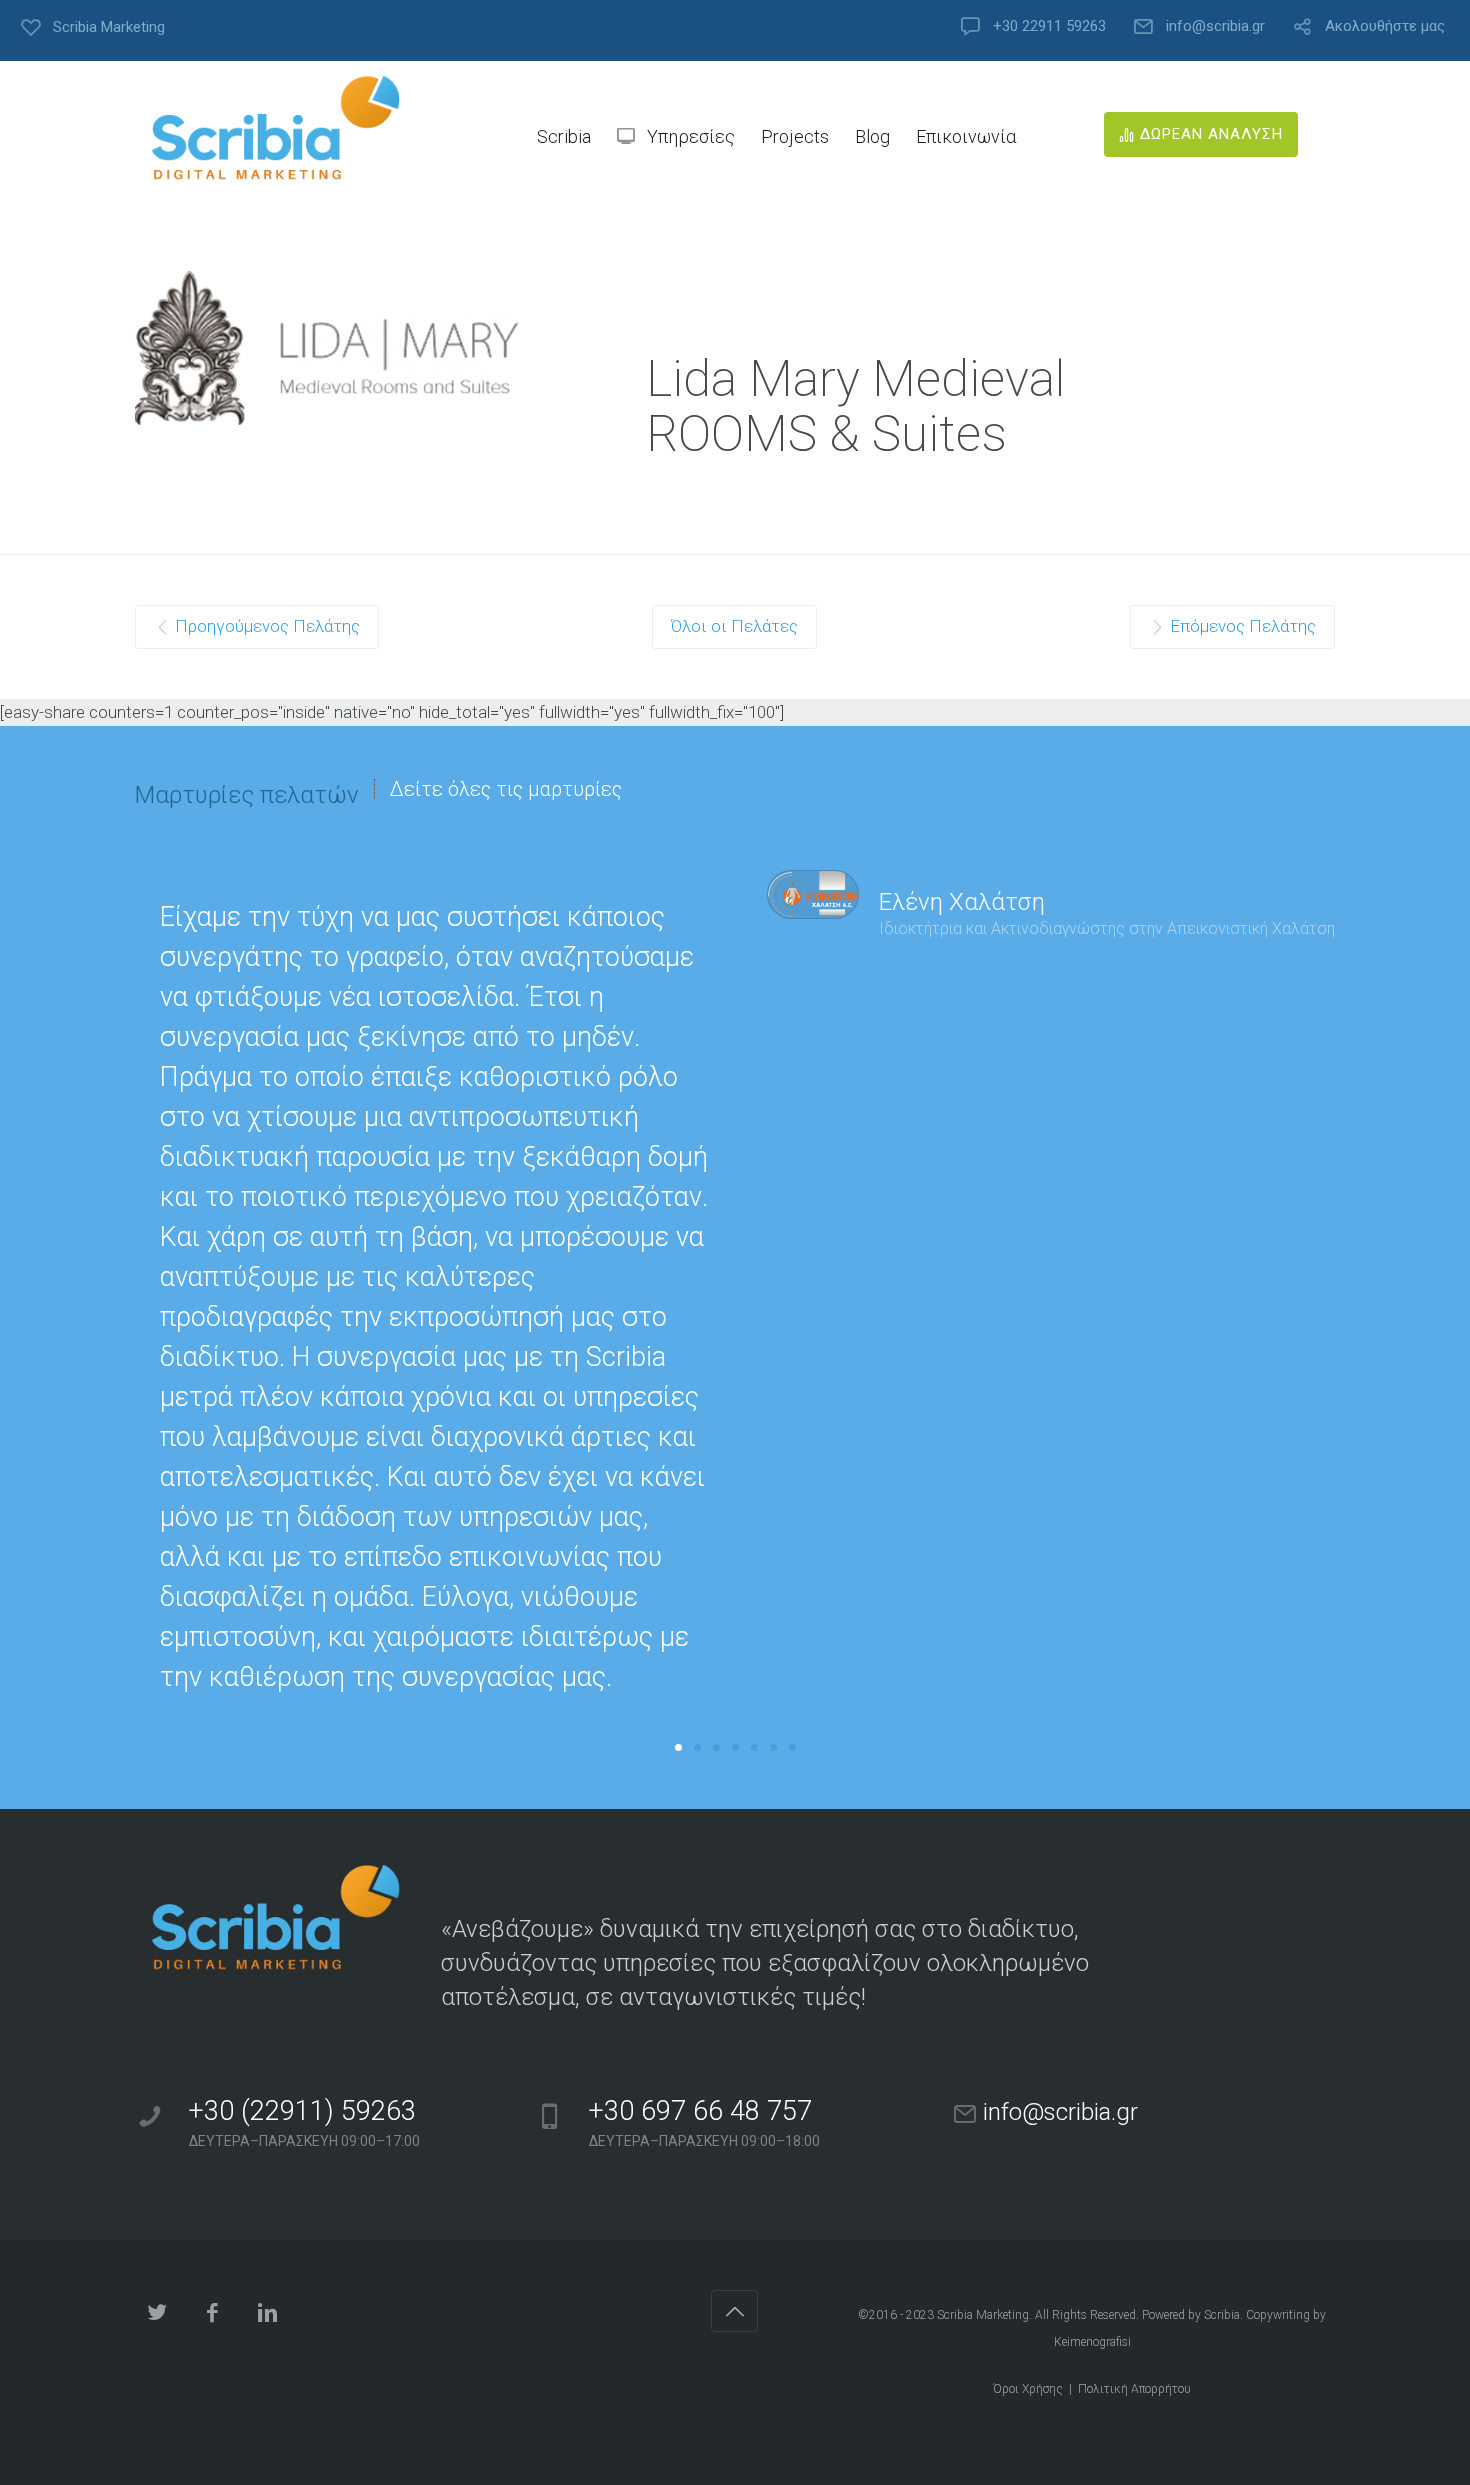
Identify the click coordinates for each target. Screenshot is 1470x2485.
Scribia (1222, 2315)
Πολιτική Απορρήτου (1134, 2389)
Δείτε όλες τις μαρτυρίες (506, 789)
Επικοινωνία (966, 136)
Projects (795, 136)
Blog (872, 136)
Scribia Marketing (983, 2315)
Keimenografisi (1092, 2342)
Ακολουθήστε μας (1385, 26)
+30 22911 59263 (1049, 26)
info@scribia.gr (1215, 26)
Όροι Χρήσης (1028, 2389)
